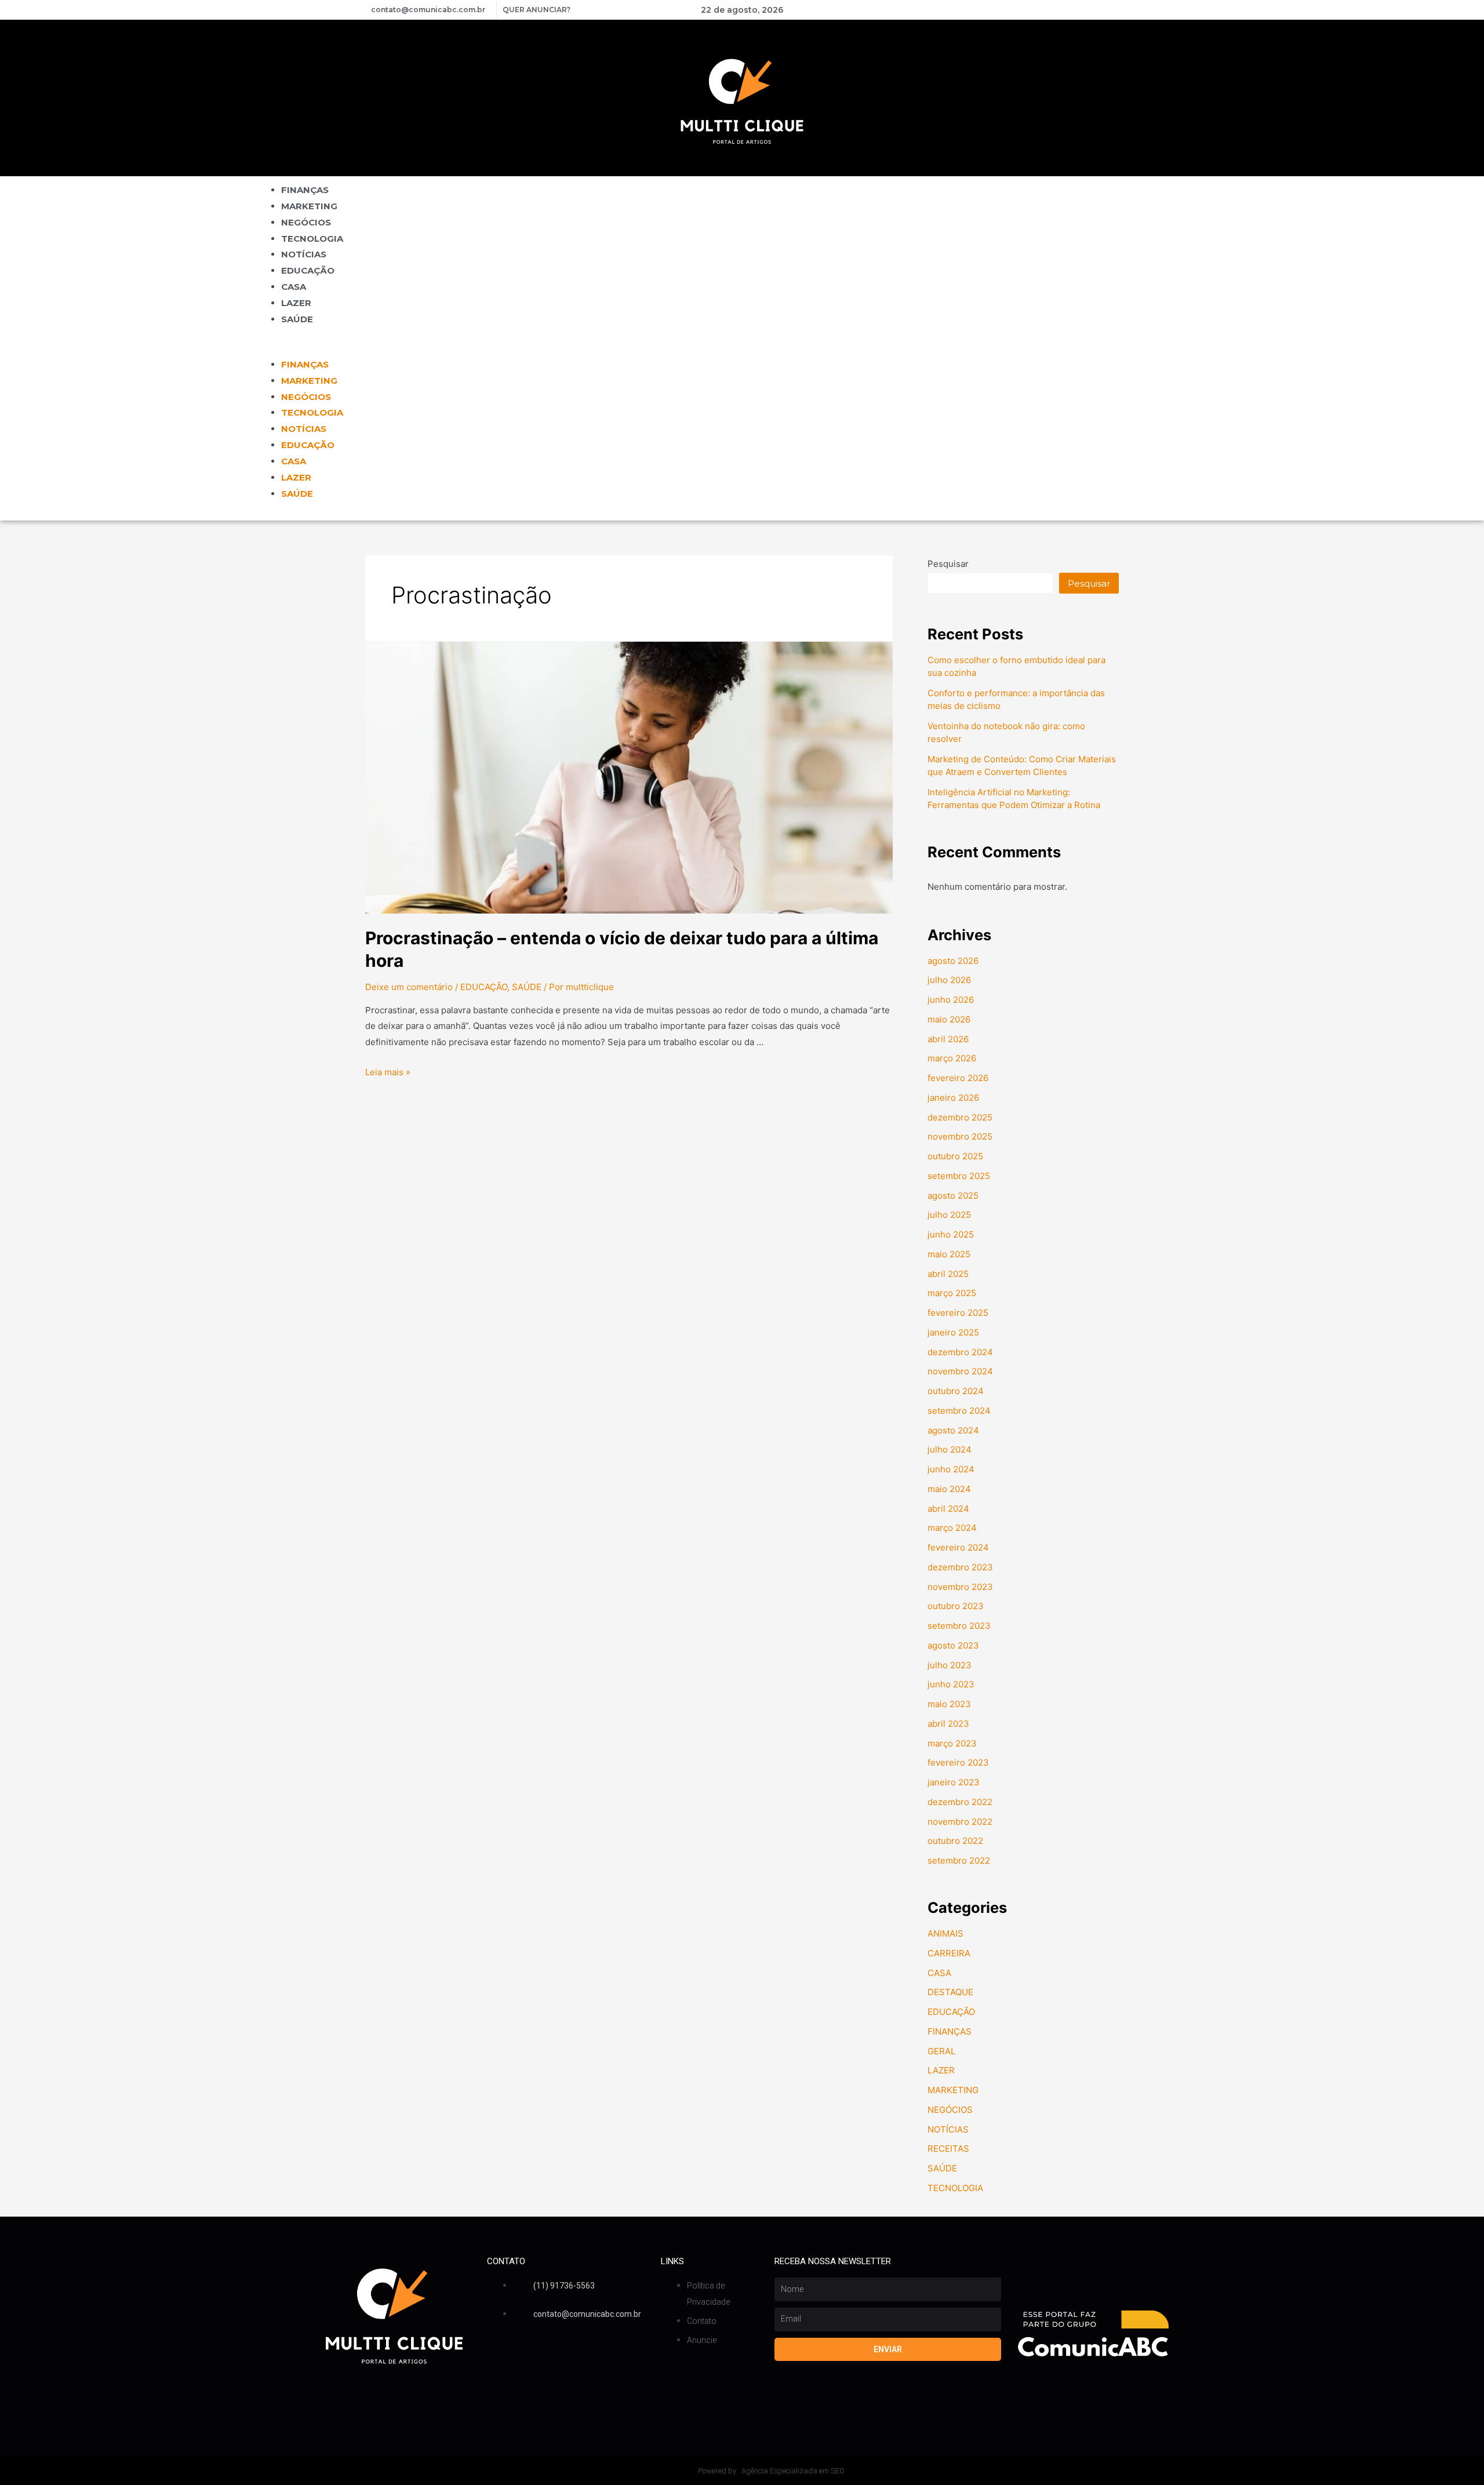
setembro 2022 (959, 1860)
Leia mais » (388, 1072)
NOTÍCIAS (304, 254)
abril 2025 (948, 1274)
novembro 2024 (960, 1371)
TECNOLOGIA (312, 239)
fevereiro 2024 (958, 1547)
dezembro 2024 (960, 1352)
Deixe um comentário (409, 987)
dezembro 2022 (960, 1802)
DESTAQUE (950, 1992)
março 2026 (952, 1058)
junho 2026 (951, 1000)
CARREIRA (949, 1953)
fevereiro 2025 (958, 1313)
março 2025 (952, 1293)
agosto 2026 (953, 961)
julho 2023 (950, 1665)
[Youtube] (991, 10)
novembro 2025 (960, 1136)
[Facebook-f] (493, 2353)
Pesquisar (948, 564)
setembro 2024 (959, 1411)
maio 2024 (949, 1489)
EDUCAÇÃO (308, 270)
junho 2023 (951, 1684)
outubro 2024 (956, 1391)
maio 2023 (949, 1704)
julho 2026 (949, 980)
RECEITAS (948, 2149)
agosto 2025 (953, 1196)
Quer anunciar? (537, 10)
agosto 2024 (953, 1430)
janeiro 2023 (954, 1782)
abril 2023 (948, 1724)
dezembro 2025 (960, 1117)
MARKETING (309, 206)
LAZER (296, 303)
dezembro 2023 (960, 1567)
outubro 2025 (955, 1156)
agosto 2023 (953, 1645)
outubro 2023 (956, 1606)
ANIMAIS (945, 1933)
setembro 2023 (959, 1626)
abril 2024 (948, 1509)
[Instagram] (1010, 10)
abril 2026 (948, 1039)
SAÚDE (297, 319)
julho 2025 (949, 1215)
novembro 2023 (960, 1587)
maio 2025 (949, 1254)
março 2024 (952, 1528)
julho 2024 (950, 1449)
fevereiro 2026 (958, 1078)
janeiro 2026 (953, 1098)
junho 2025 (951, 1234)
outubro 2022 (955, 1841)
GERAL (941, 2051)
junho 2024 (951, 1469)
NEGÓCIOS (306, 222)
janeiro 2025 (953, 1332)
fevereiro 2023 (958, 1762)
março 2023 (952, 1743)
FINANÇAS (305, 190)
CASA (294, 287)
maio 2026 (949, 1019)
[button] (742, 348)
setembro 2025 (959, 1176)
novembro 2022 (960, 1822)
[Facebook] (971, 10)
